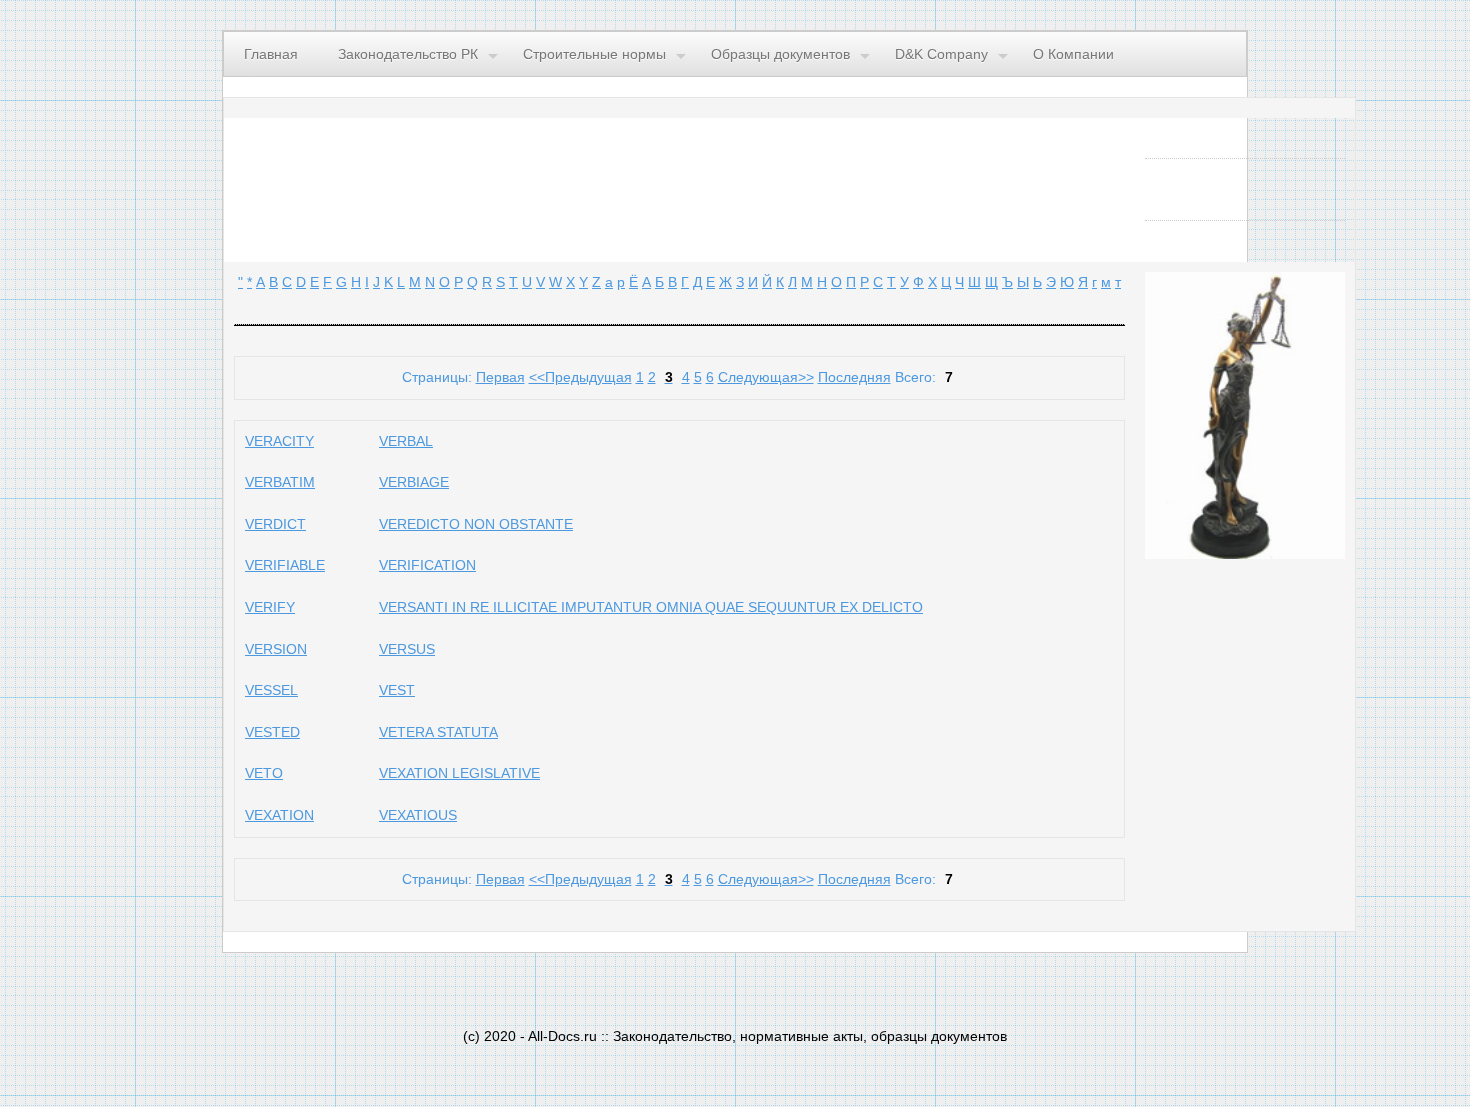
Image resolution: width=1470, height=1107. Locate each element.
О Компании (1073, 54)
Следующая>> (766, 377)
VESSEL (271, 690)
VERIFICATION (427, 565)
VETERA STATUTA (438, 732)
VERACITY (279, 441)
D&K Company (941, 54)
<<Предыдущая (580, 377)
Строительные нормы (594, 54)
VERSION (276, 649)
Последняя (854, 377)
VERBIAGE (414, 482)
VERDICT (275, 524)
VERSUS (407, 649)
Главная (271, 54)
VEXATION (279, 815)
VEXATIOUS (418, 815)
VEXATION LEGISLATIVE (459, 773)
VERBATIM (280, 482)
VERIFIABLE (285, 565)
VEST (397, 690)
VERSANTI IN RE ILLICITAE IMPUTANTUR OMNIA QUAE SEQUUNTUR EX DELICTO (651, 607)
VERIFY (270, 607)
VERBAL (406, 441)
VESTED (272, 732)
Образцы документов (780, 54)
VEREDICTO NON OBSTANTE (476, 524)
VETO (264, 773)
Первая (500, 377)
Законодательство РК (408, 54)
